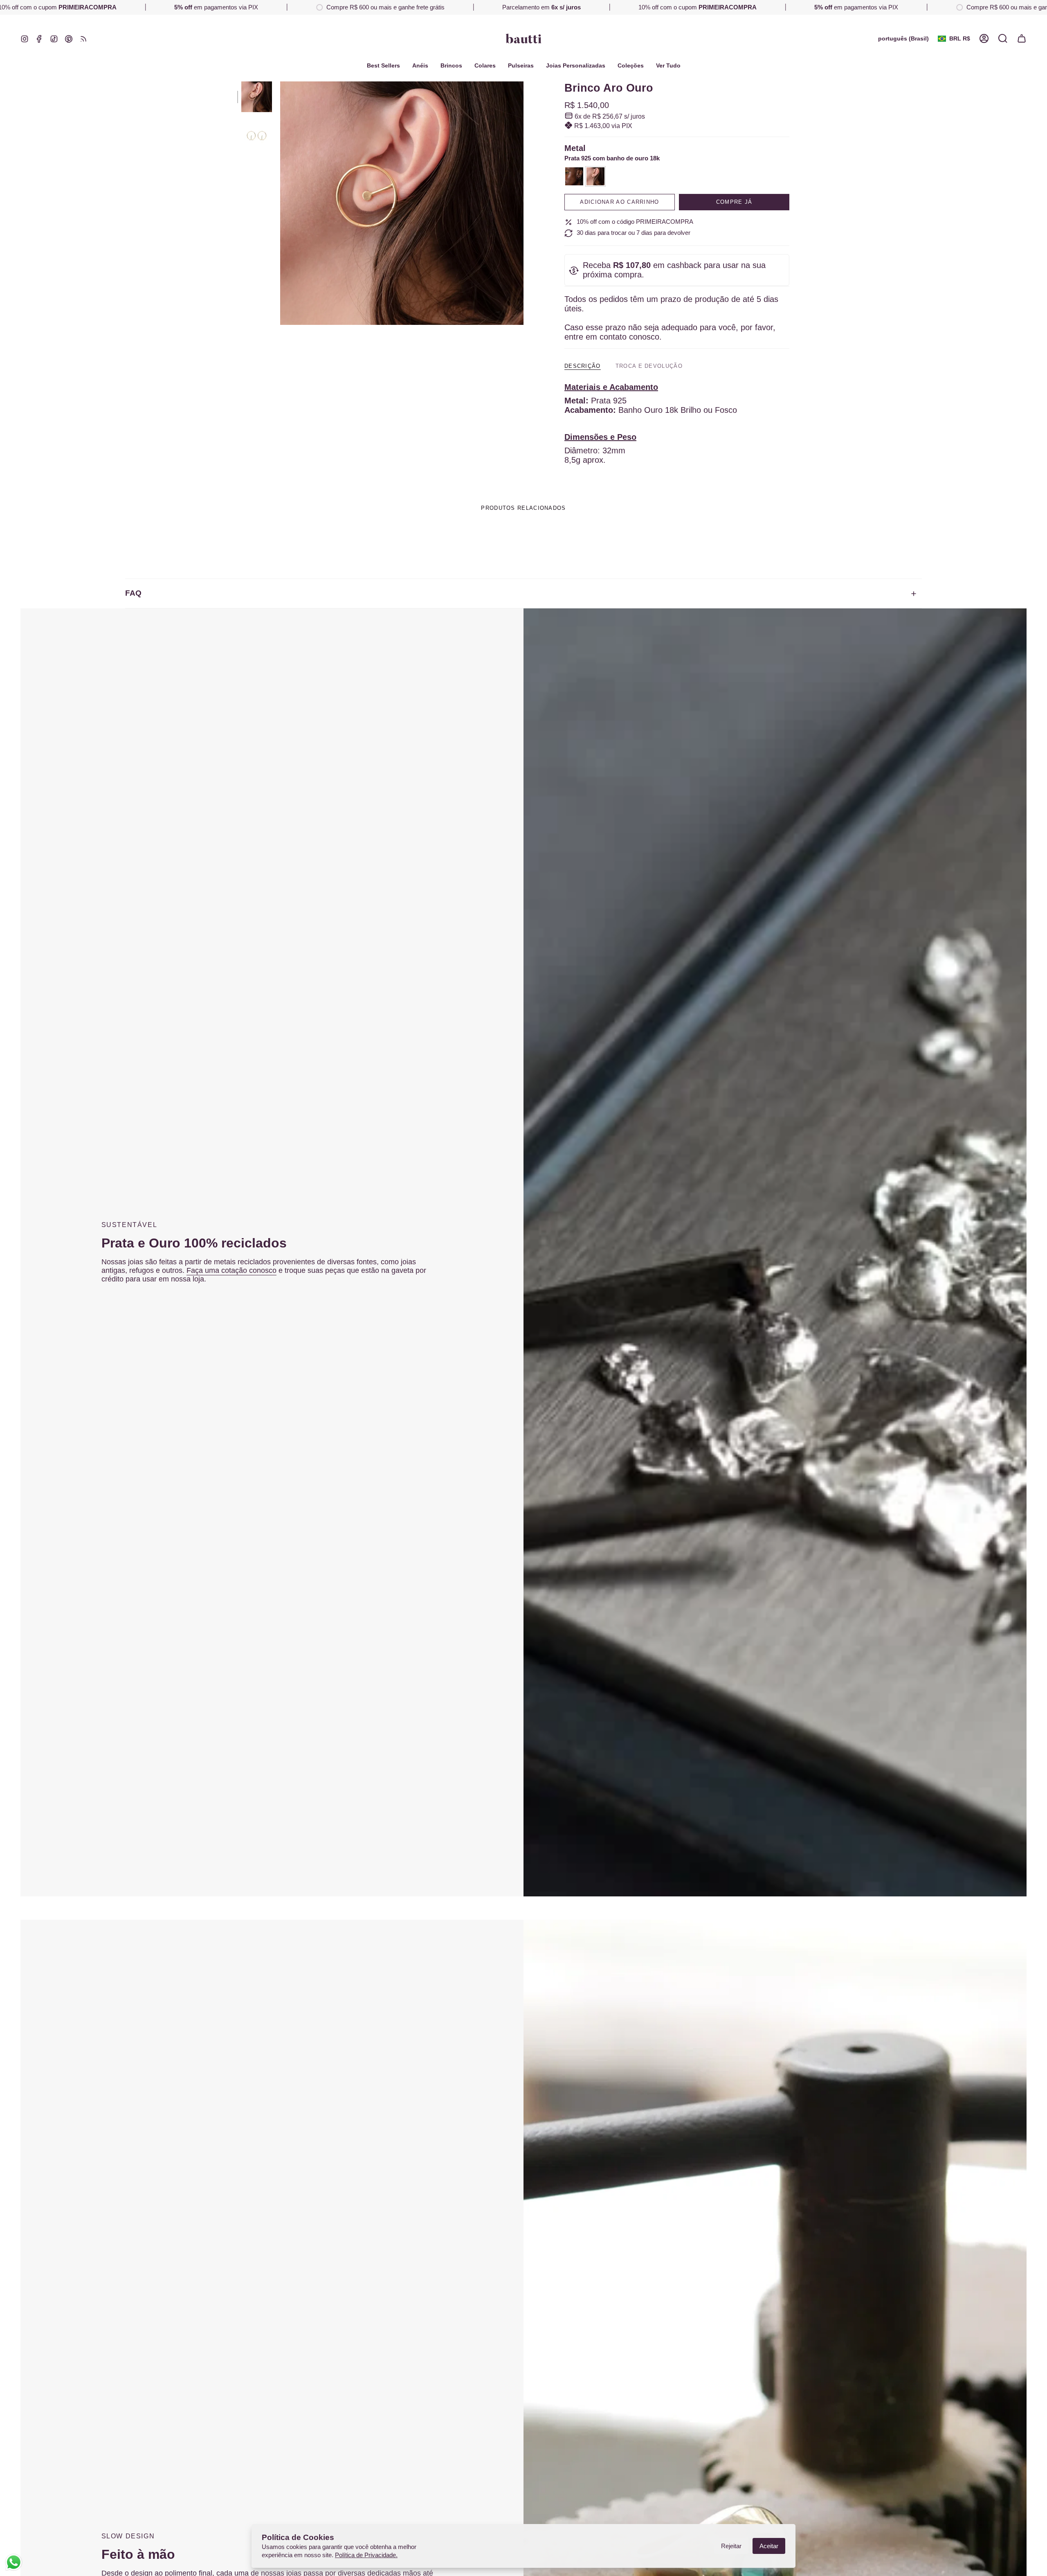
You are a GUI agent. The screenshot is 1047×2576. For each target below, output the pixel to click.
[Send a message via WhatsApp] (14, 2562)
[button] (631, 66)
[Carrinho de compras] (1022, 38)
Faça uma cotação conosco (231, 1270)
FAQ (133, 593)
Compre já (734, 202)
